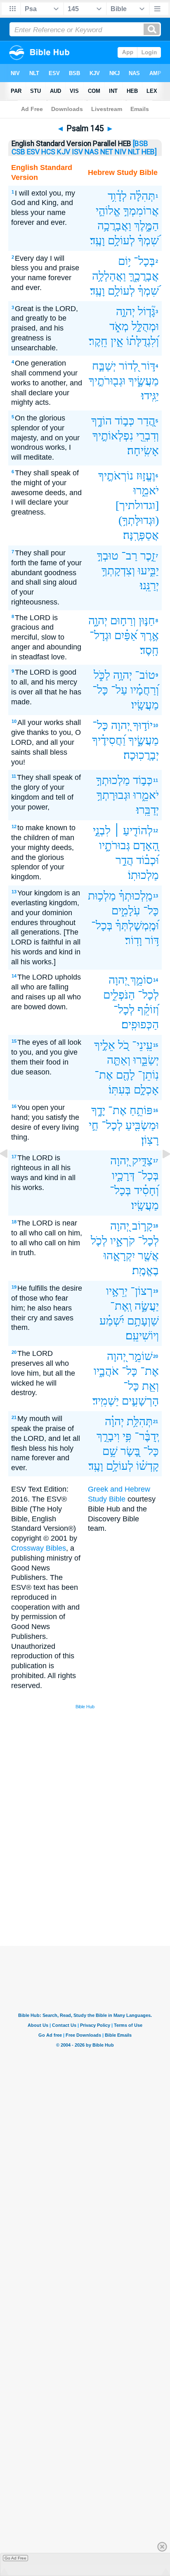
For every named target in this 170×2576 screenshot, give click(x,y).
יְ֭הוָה (120, 725)
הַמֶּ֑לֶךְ (146, 225)
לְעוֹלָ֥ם (121, 240)
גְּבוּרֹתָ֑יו (115, 845)
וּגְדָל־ (100, 635)
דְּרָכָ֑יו (123, 1175)
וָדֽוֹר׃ (133, 940)
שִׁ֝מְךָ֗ (148, 240)
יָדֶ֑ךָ (98, 1110)
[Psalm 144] (10, 1172)
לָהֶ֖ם (125, 1075)
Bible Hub (85, 1707)
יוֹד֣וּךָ (143, 725)
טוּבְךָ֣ (108, 556)
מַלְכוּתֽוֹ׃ (143, 875)
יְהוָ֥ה (123, 675)
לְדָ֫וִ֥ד (117, 196)
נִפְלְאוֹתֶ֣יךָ (113, 436)
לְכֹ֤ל (99, 1241)
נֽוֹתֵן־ (148, 1075)
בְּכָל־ (144, 261)
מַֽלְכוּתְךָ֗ (136, 896)
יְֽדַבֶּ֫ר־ (147, 1436)
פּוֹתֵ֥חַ (141, 1110)
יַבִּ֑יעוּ (148, 570)
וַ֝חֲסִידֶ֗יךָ (109, 740)
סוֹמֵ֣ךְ (142, 980)
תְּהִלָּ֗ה (142, 196)
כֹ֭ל (124, 1045)
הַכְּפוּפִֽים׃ (140, 1024)
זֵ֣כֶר (148, 556)
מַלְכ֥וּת (102, 896)
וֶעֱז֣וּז (146, 476)
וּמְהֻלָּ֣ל (145, 326)
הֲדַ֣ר (124, 860)
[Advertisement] (96, 1884)
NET (107, 152)
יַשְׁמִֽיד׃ (106, 1401)
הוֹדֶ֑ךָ (102, 421)
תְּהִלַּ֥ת (140, 1421)
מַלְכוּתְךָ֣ (113, 780)
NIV (120, 152)
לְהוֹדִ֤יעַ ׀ (133, 830)
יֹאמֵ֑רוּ (146, 490)
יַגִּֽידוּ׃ (150, 395)
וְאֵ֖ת (150, 1386)
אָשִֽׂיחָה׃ (143, 450)
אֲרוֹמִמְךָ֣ (141, 211)
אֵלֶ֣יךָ (105, 1045)
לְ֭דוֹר (129, 366)
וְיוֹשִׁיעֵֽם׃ (142, 1335)
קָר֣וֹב (142, 1226)
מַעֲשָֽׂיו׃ (145, 705)
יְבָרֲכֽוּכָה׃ (141, 755)
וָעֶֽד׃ (97, 240)
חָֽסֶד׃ (149, 650)
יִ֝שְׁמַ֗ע (112, 1321)
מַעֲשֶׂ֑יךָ (144, 381)
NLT (134, 152)
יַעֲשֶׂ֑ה (147, 1306)
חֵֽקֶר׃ (98, 341)
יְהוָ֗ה (114, 1421)
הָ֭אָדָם (146, 845)
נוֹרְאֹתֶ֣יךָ (116, 476)
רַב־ (129, 556)
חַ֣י (94, 1125)
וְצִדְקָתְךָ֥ (118, 570)
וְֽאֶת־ (121, 1306)
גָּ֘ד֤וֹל (146, 311)
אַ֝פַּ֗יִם (126, 635)
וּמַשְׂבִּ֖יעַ (142, 1125)
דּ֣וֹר (148, 366)
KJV (64, 152)
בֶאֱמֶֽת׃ (145, 1270)
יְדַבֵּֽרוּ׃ (148, 810)
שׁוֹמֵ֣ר (141, 1356)
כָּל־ (100, 690)
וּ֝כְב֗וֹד (148, 860)
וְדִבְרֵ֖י (148, 436)
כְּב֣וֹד (125, 421)
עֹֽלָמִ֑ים (126, 910)
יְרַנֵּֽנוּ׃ (149, 585)
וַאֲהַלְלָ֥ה (109, 276)
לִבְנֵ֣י (102, 830)
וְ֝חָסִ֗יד (146, 1190)
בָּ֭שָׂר (130, 1451)
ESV (33, 152)
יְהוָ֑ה (98, 620)
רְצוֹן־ (142, 1291)
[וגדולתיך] (137, 505)
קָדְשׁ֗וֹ (148, 1466)
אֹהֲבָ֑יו (106, 1371)
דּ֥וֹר (152, 940)
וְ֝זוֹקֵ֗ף (148, 1009)
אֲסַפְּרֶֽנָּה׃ (141, 535)
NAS (92, 152)
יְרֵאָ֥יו (117, 1291)
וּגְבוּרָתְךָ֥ (113, 795)
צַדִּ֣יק (142, 1160)
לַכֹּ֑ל (102, 675)
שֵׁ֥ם (110, 1451)
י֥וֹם (124, 261)
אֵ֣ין (117, 341)
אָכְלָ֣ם (146, 1090)
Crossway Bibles (39, 1548)
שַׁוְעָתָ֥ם (143, 1321)
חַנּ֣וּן (147, 620)
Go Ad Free (15, 2558)
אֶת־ (104, 1075)
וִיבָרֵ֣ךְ (108, 1436)
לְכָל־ (148, 995)
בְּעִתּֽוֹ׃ (120, 1090)
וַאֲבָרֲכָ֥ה (114, 225)
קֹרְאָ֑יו (123, 1241)
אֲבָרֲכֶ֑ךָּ (144, 276)
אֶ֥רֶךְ (150, 635)
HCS (48, 152)
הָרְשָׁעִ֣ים (140, 1401)
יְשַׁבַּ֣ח (104, 366)
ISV (77, 152)
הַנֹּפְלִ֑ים (119, 995)
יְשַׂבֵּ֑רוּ (146, 1060)
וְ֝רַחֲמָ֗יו (145, 690)
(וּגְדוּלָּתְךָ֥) (139, 520)
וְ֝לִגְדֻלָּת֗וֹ (143, 341)
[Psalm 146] (160, 1172)
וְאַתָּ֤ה (119, 1060)
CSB (18, 152)
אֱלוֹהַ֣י (108, 211)
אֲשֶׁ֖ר (148, 1255)
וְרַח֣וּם (123, 620)
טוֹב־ (145, 675)
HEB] (149, 152)
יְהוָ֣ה (125, 311)
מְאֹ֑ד (119, 326)
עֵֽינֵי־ (142, 1045)
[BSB (140, 144)
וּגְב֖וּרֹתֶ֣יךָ (107, 381)
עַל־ (119, 690)
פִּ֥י (127, 1436)
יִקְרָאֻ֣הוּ (119, 1255)
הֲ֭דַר (146, 421)
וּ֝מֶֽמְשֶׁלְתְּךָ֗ (137, 925)
